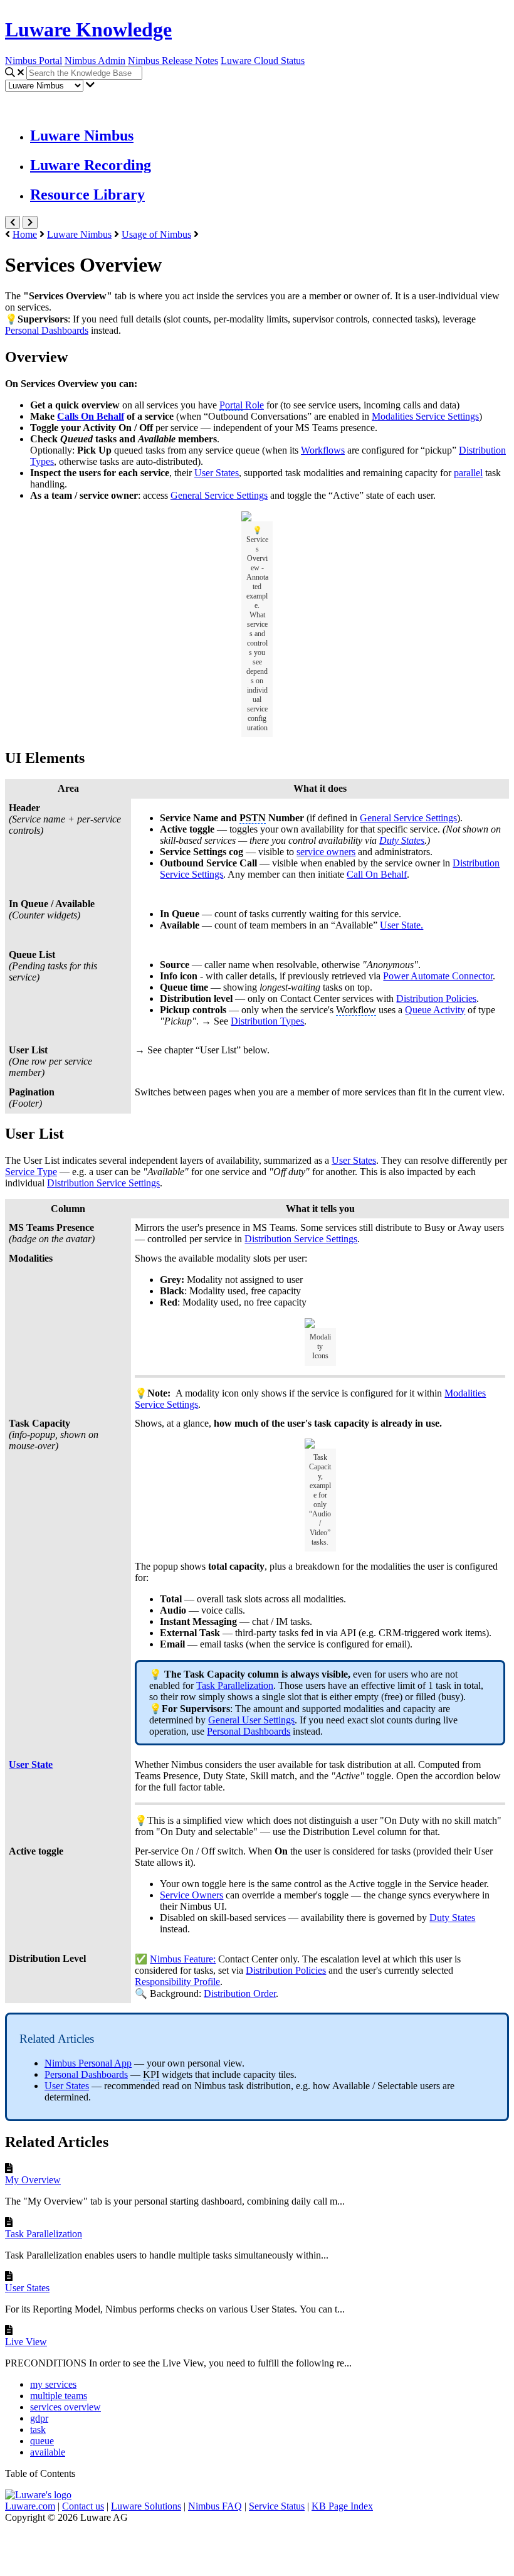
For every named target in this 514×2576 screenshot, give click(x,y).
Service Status (277, 2506)
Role (242, 405)
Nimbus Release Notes (173, 61)
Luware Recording (91, 165)
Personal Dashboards (86, 2074)
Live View (26, 2342)
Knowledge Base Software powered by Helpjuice (257, 2547)
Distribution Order (240, 1993)
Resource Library (87, 194)
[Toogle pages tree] (13, 222)
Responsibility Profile (177, 1982)
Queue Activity (435, 1010)
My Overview (33, 2180)
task (38, 2430)
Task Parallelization (44, 2234)
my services (53, 2384)
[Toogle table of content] (30, 222)
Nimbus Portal (34, 61)
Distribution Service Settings (301, 1239)
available (48, 2452)
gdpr (39, 2418)
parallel (468, 473)
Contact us (83, 2506)
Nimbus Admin (95, 61)
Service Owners (191, 1895)
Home (25, 234)
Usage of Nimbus (156, 234)
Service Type (31, 1172)
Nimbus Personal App (88, 2063)
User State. (401, 925)
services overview (66, 2407)
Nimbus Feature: (183, 1959)
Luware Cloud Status (263, 61)
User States (67, 2086)
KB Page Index (342, 2506)
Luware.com (30, 2506)
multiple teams (59, 2396)
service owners (326, 852)
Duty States (452, 1918)
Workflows (323, 450)
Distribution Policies (436, 998)
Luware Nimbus (82, 136)
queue (42, 2441)
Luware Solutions (146, 2506)
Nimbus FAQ (215, 2506)
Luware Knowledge (88, 29)
